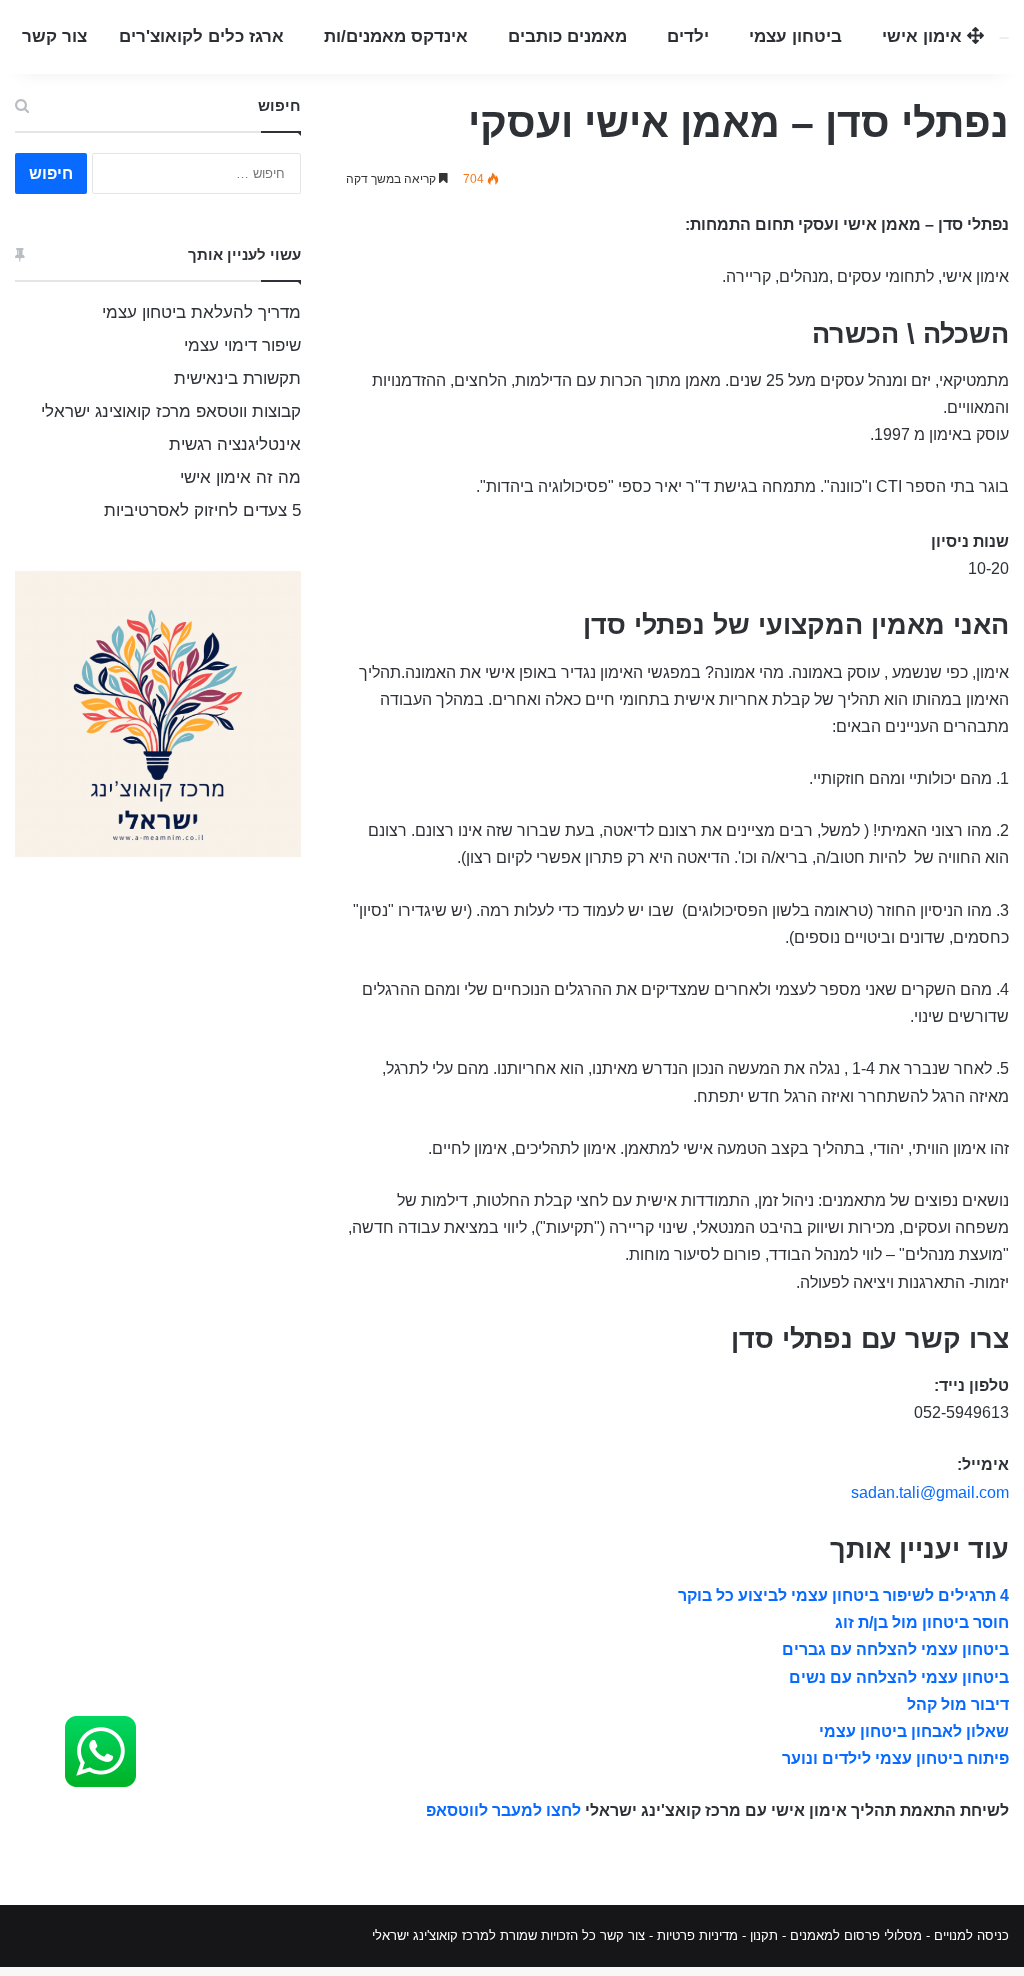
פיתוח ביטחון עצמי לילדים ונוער (895, 1758)
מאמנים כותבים (567, 36)
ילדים (688, 36)
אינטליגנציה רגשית (235, 444)
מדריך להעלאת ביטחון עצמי (201, 312)
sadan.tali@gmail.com (930, 1492)
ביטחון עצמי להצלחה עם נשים (899, 1677)
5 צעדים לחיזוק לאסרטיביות (202, 510)
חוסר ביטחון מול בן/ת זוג (922, 1622)
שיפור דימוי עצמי (242, 345)
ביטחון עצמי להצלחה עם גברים (895, 1649)
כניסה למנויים (971, 1935)
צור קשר (54, 36)
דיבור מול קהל (958, 1704)
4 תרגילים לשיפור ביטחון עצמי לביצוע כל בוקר (843, 1595)
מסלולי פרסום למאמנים (856, 1935)
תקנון (764, 1935)
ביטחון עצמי (795, 36)
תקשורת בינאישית (237, 378)
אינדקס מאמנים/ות (396, 36)
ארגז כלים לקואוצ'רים (201, 36)
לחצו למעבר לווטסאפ (503, 1810)
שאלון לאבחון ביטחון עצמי (914, 1731)
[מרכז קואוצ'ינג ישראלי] (1004, 37)
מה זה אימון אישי (240, 477)
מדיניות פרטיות (697, 1935)
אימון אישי (924, 36)
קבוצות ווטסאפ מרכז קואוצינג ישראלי (171, 411)
